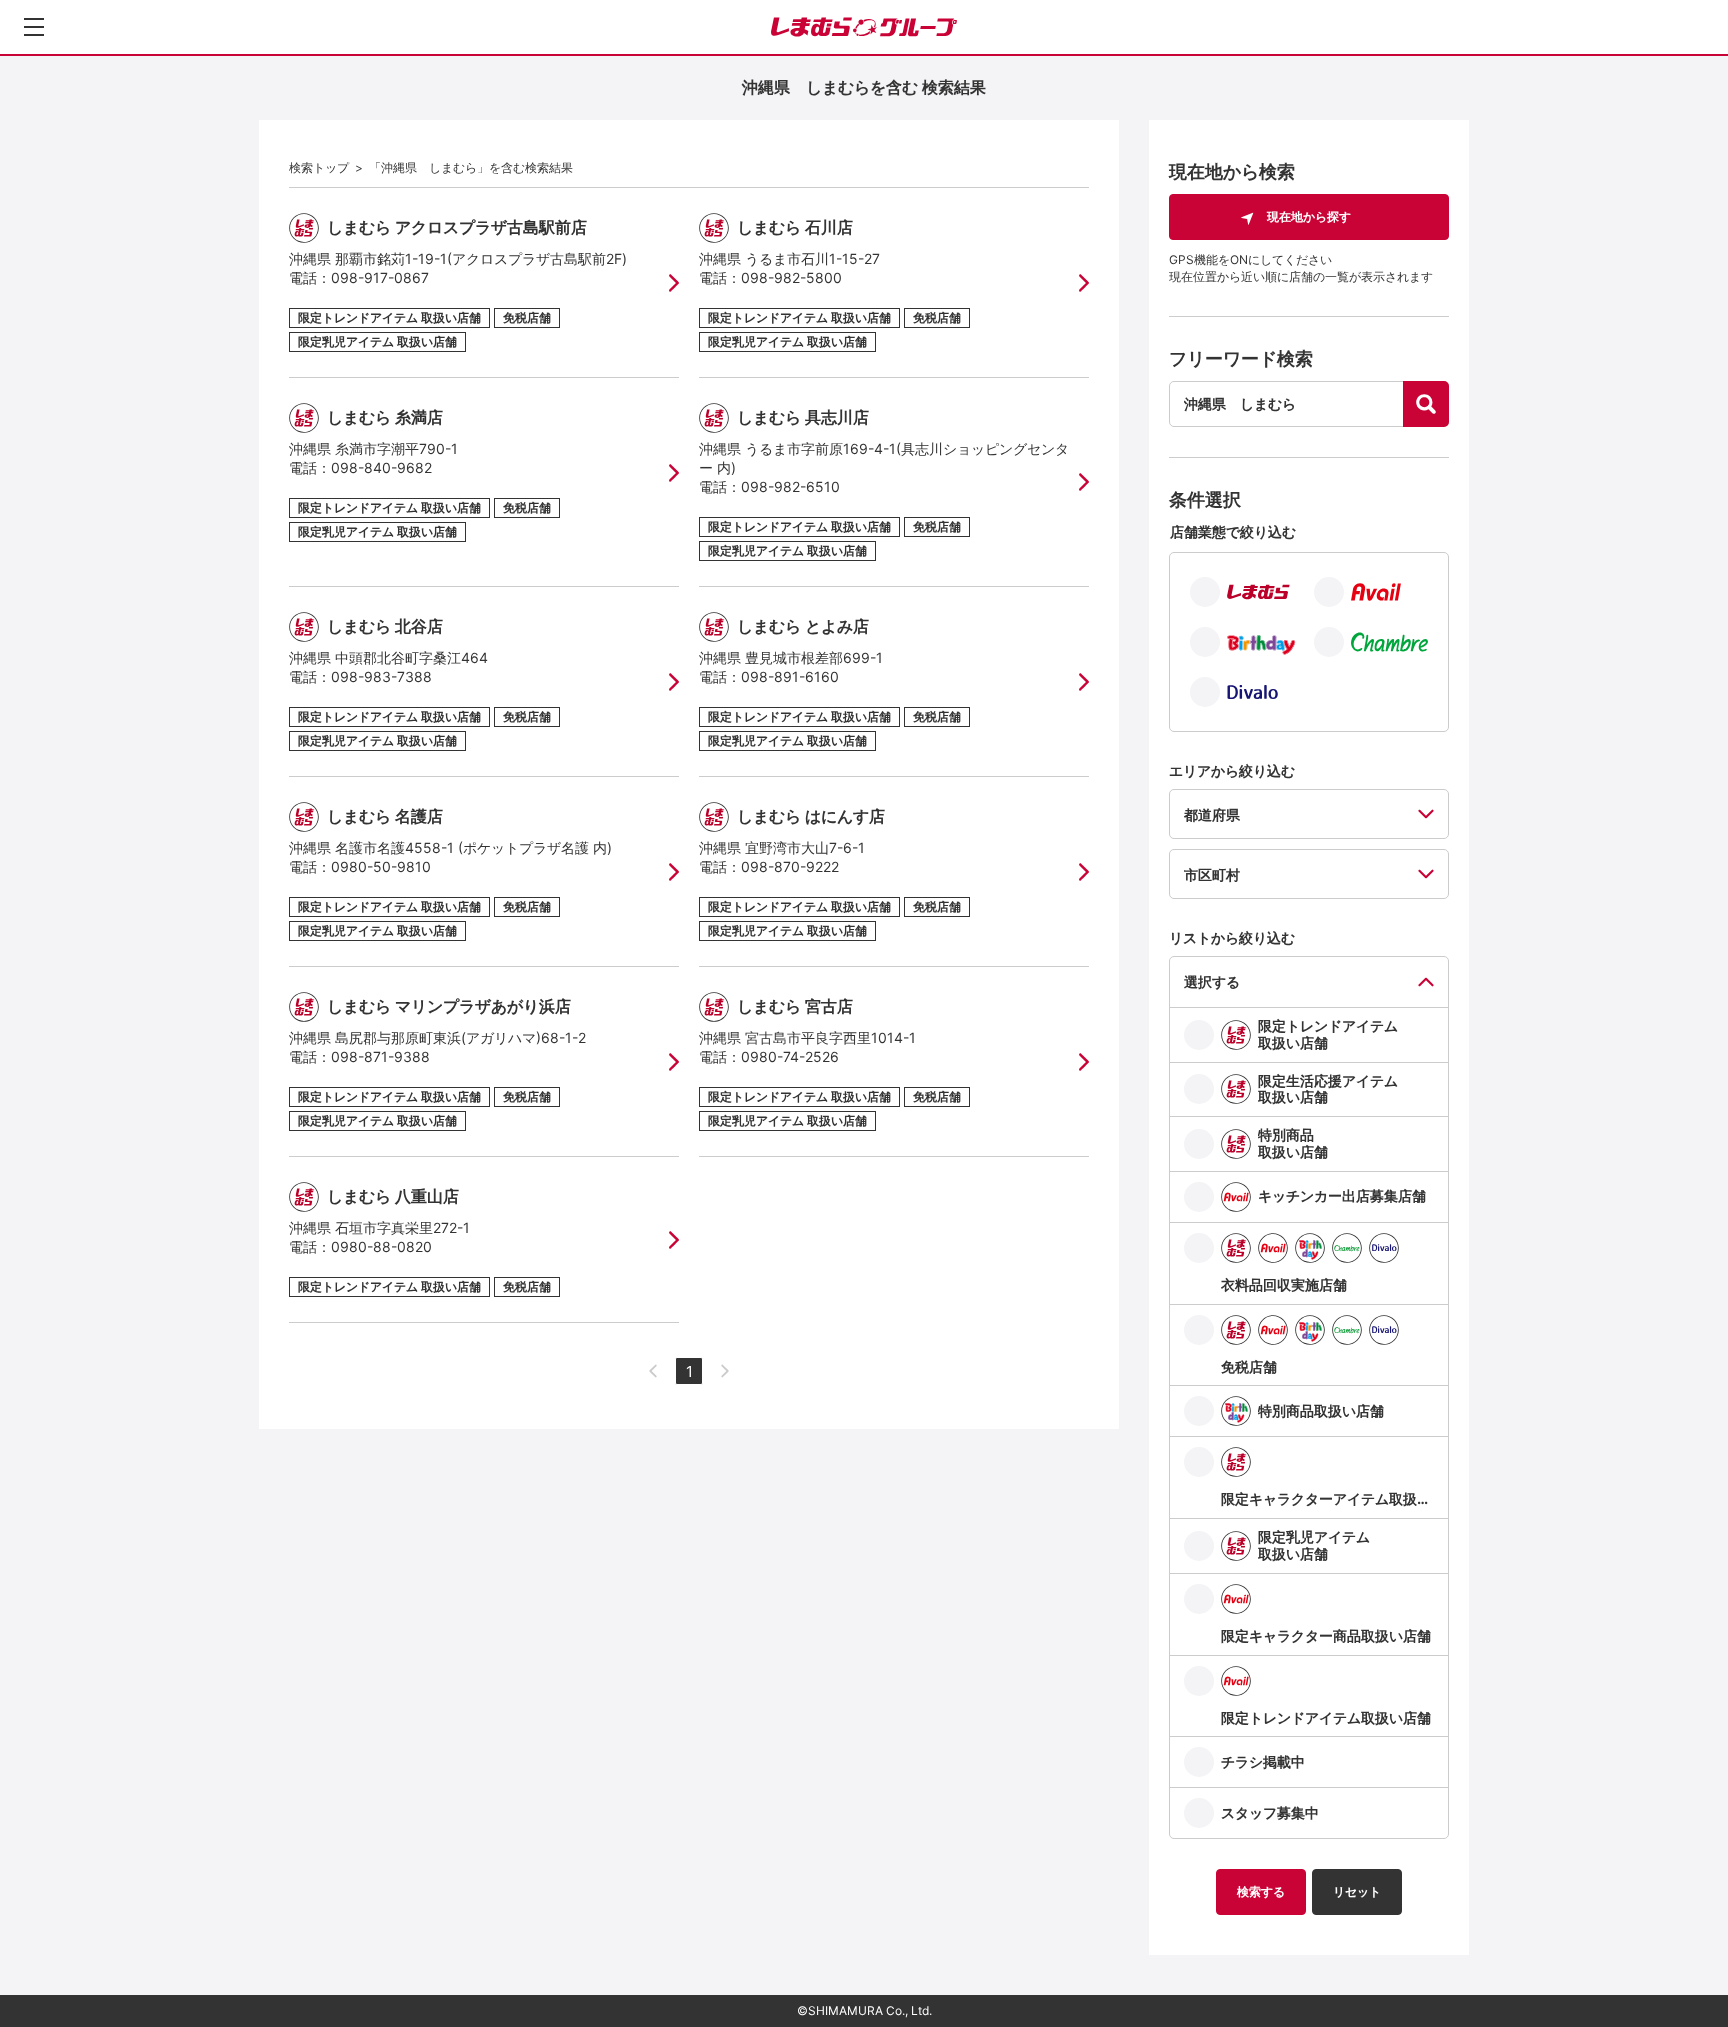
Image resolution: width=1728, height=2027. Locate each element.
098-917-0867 (380, 277)
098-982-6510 (790, 486)
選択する (1212, 981)
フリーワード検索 (1241, 358)
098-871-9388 (380, 1056)
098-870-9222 (790, 866)
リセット (1357, 1891)
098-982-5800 (791, 277)
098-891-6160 (790, 676)
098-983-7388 (381, 676)
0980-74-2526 (790, 1056)
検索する (1261, 1891)
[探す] (1426, 404)
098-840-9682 (381, 467)
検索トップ (319, 167)
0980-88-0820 (381, 1246)
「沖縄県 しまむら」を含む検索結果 (471, 167)
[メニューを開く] (34, 27)
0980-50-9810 (381, 866)
